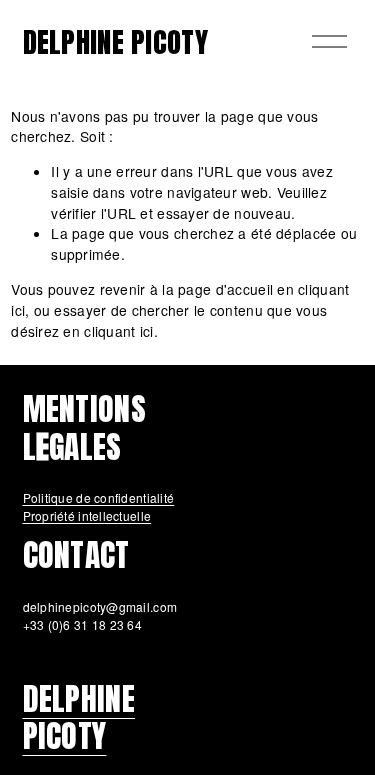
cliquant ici (118, 331)
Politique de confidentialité (99, 497)
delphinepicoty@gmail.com (100, 606)
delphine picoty (79, 717)
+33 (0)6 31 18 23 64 (83, 624)
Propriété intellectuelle (87, 515)
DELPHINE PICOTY (115, 41)
